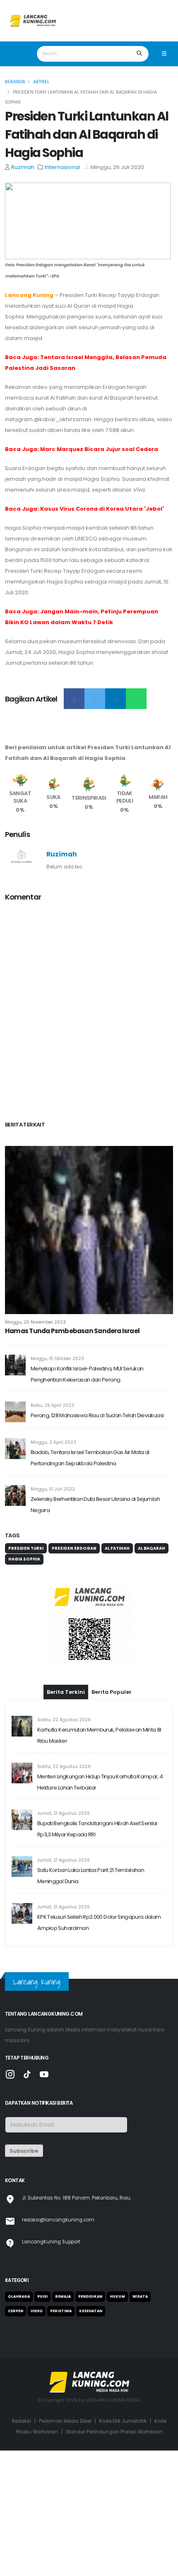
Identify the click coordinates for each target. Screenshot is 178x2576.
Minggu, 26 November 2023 (35, 1322)
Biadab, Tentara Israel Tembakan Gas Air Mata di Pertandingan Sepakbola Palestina (90, 1458)
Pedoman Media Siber (65, 2421)
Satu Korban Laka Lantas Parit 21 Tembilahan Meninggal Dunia (91, 1876)
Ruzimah (23, 167)
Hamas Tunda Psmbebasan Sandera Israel (72, 1331)
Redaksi (22, 2421)
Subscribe (24, 2151)
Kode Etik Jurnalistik (123, 2421)
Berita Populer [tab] (112, 1692)
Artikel (41, 82)
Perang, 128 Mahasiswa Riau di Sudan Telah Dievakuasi (97, 1415)
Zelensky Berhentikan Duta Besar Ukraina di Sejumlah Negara (95, 1505)
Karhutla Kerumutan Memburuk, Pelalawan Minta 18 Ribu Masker (99, 1735)
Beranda (15, 82)
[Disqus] (89, 1013)
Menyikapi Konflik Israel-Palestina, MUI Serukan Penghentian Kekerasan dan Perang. (87, 1374)
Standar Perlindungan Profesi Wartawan (114, 2432)
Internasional (62, 167)
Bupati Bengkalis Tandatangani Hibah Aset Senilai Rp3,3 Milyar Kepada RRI (97, 1829)
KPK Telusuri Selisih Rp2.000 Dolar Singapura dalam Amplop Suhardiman (99, 1922)
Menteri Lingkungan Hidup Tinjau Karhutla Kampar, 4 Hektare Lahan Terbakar (100, 1782)
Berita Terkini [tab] (66, 1692)
